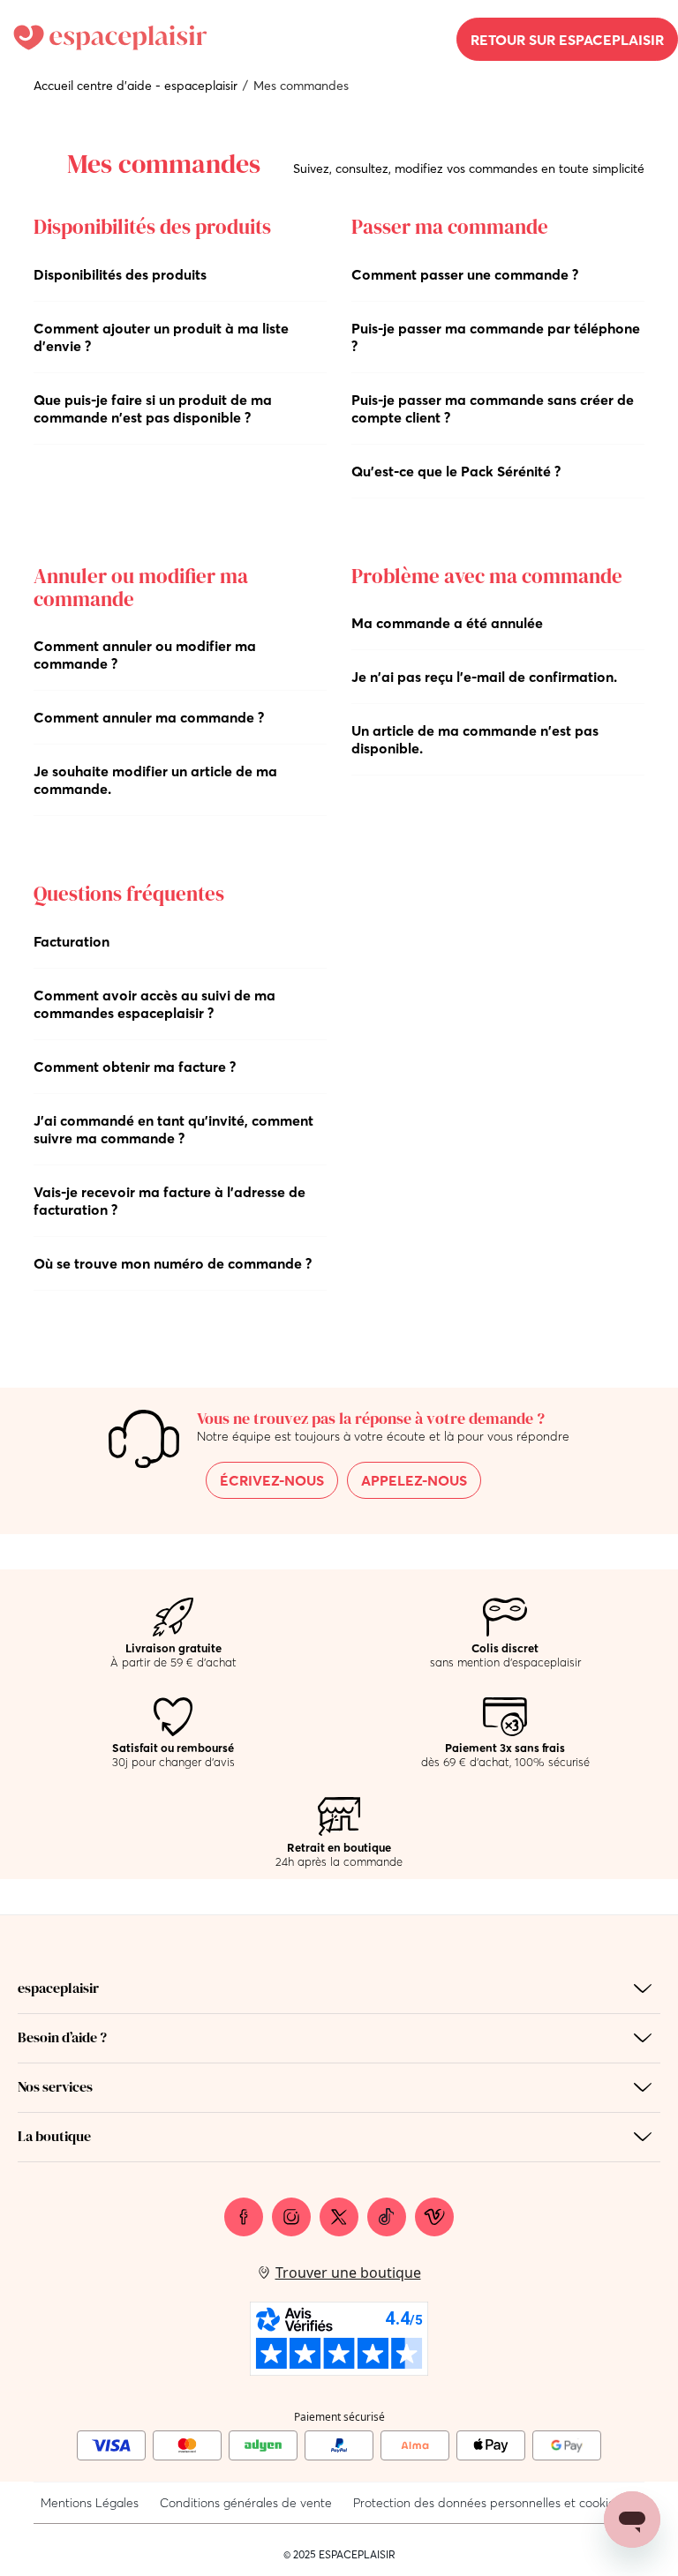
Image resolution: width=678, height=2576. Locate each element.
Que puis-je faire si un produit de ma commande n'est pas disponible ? (153, 408)
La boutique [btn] (54, 2136)
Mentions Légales (90, 2503)
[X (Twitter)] (339, 2217)
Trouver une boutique (348, 2273)
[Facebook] (244, 2217)
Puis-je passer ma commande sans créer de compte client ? (493, 408)
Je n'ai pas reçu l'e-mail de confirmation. (484, 677)
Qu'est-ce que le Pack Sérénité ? (456, 471)
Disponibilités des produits (120, 274)
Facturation (72, 941)
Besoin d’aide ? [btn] (62, 2037)
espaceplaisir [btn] (58, 1988)
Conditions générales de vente (246, 2503)
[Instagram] (291, 2217)
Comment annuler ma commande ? (149, 717)
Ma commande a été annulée (447, 623)
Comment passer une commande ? (465, 274)
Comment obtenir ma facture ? (135, 1067)
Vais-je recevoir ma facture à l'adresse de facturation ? (169, 1201)
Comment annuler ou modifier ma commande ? (145, 655)
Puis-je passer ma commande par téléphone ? (496, 337)
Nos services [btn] (55, 2086)
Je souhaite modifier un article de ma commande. (155, 780)
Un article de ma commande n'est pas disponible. (475, 739)
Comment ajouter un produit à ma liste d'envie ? (161, 337)
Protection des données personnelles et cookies (487, 2503)
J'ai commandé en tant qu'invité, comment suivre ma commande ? (173, 1129)
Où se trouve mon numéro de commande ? (173, 1263)
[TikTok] (387, 2217)
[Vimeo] (434, 2217)
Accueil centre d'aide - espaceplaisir (136, 86)
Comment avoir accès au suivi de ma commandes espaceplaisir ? (154, 1004)
